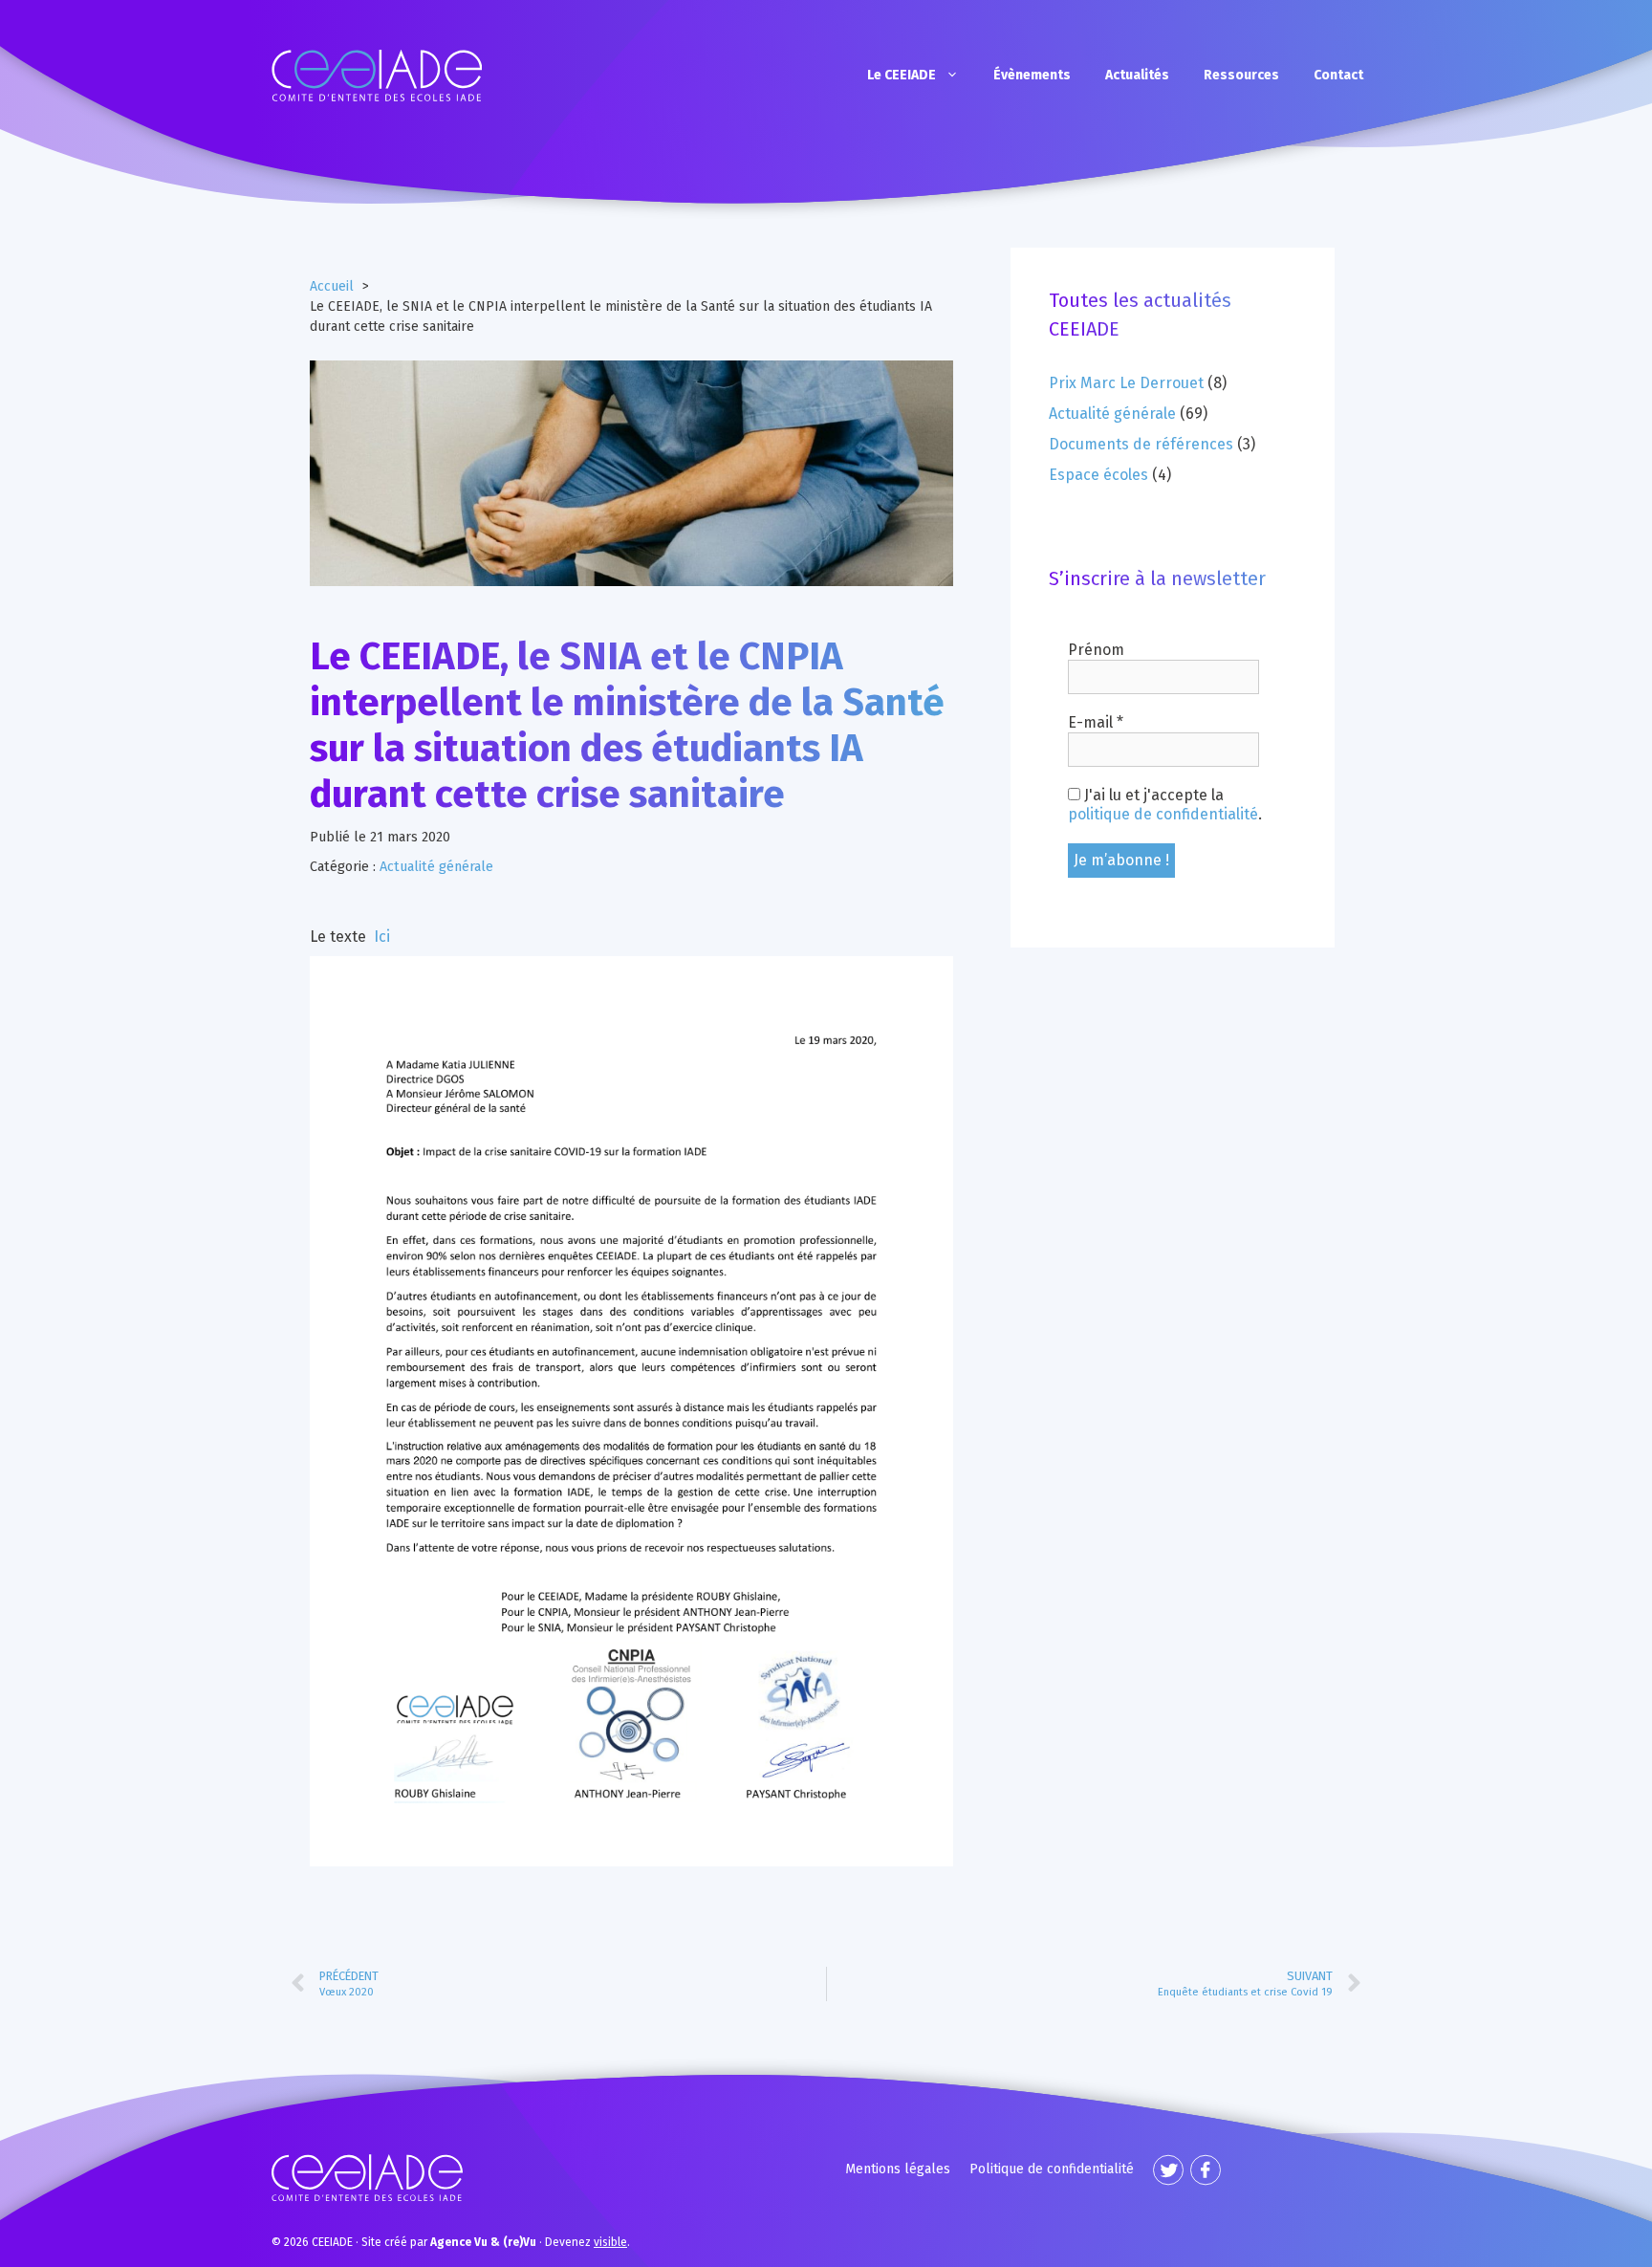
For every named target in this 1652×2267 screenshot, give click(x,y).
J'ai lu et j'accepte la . (1165, 805)
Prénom (1096, 650)
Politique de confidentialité (1052, 2169)
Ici (382, 937)
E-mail (1096, 722)
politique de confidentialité (1163, 814)
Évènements (1032, 75)
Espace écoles (1098, 475)
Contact (1338, 75)
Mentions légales (898, 2169)
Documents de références (1141, 444)
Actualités (1137, 75)
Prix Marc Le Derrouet (1126, 383)
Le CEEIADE (902, 75)
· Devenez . (530, 2242)
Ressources (1241, 75)
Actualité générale (436, 867)
